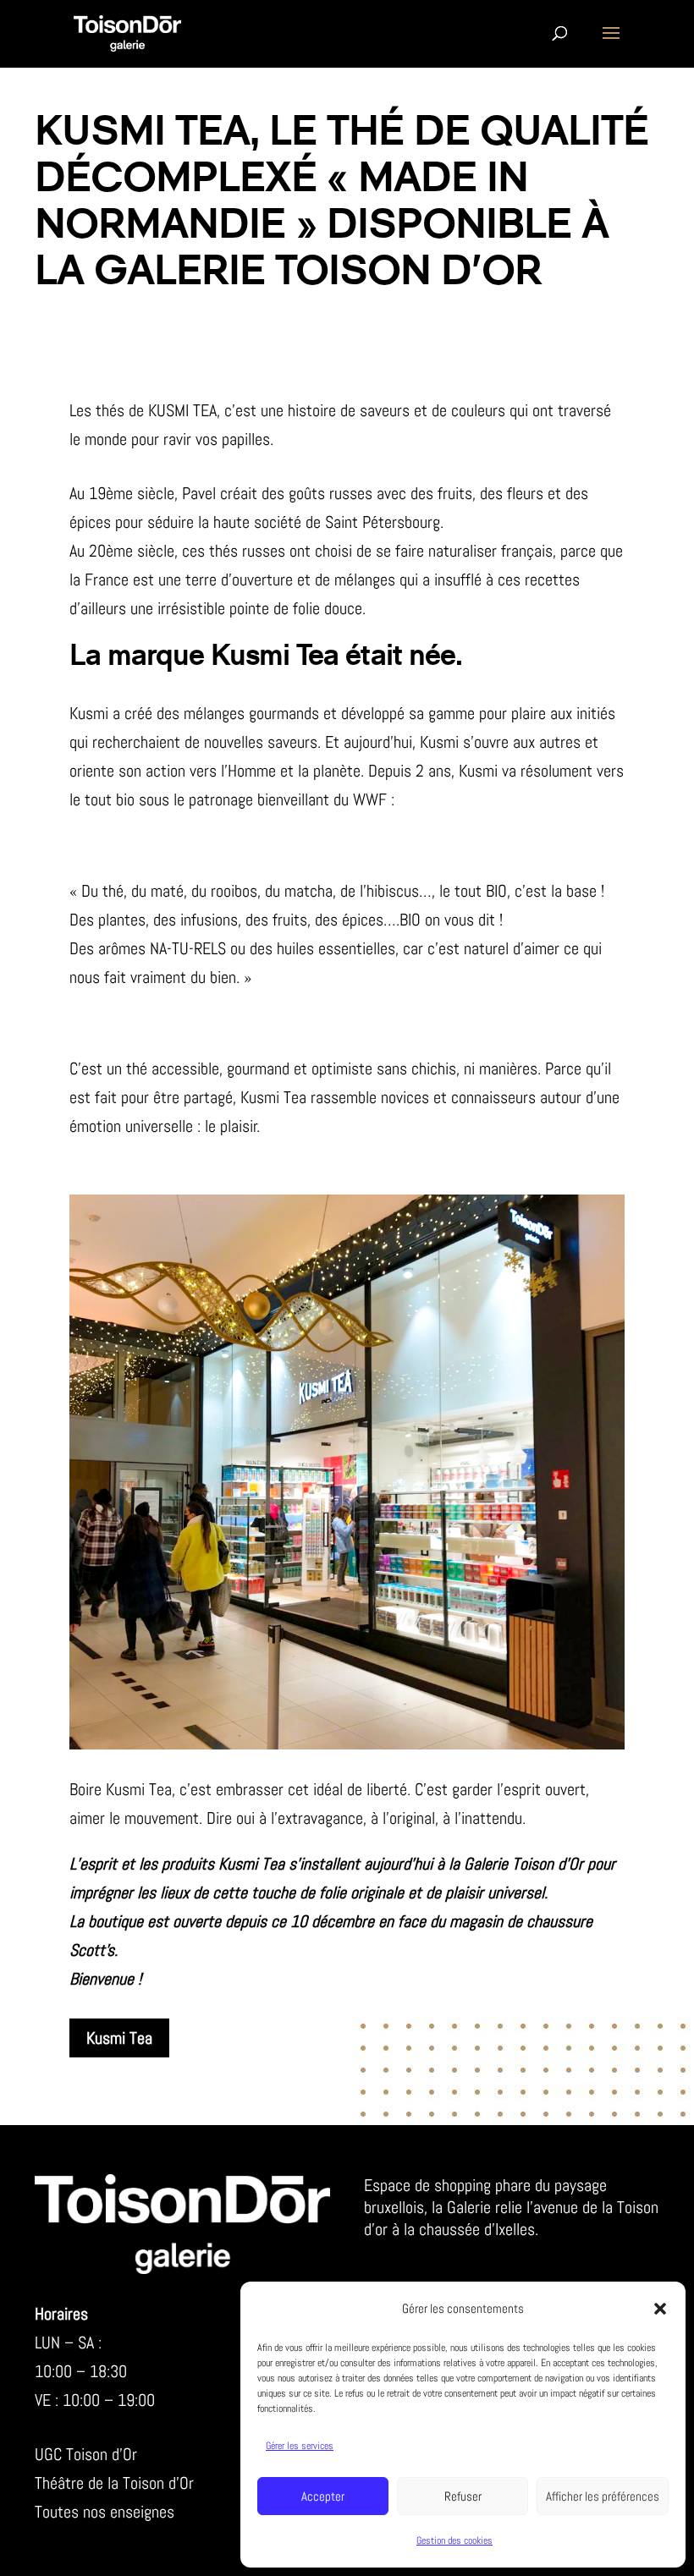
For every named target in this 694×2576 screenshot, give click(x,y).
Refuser (463, 2496)
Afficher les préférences (603, 2496)
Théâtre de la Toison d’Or (114, 2483)
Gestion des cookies (454, 2540)
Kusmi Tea (119, 2038)
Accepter (323, 2496)
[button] (660, 2309)
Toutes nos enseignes (105, 2512)
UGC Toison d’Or (86, 2454)
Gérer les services (300, 2446)
